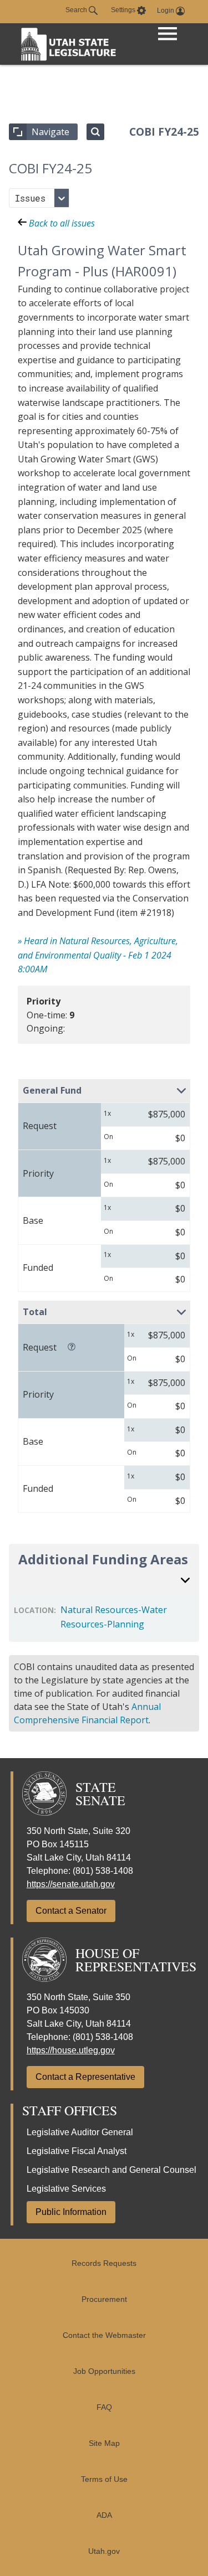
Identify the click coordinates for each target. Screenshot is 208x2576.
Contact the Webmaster (104, 2335)
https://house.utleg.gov (71, 2050)
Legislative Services (66, 2189)
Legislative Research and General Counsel (111, 2170)
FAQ (104, 2407)
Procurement (104, 2299)
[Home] (69, 44)
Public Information (71, 2212)
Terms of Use (104, 2479)
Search (77, 10)
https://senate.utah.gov (71, 1884)
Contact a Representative (85, 2077)
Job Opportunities (104, 2371)
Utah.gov (104, 2551)
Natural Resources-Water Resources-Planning (114, 1617)
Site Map (104, 2443)
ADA (104, 2515)
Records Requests (104, 2263)
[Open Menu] (168, 35)
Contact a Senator (71, 1911)
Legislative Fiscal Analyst (77, 2151)
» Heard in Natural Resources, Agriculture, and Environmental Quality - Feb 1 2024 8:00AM (98, 955)
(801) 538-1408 (103, 1871)
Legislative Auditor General (80, 2132)
